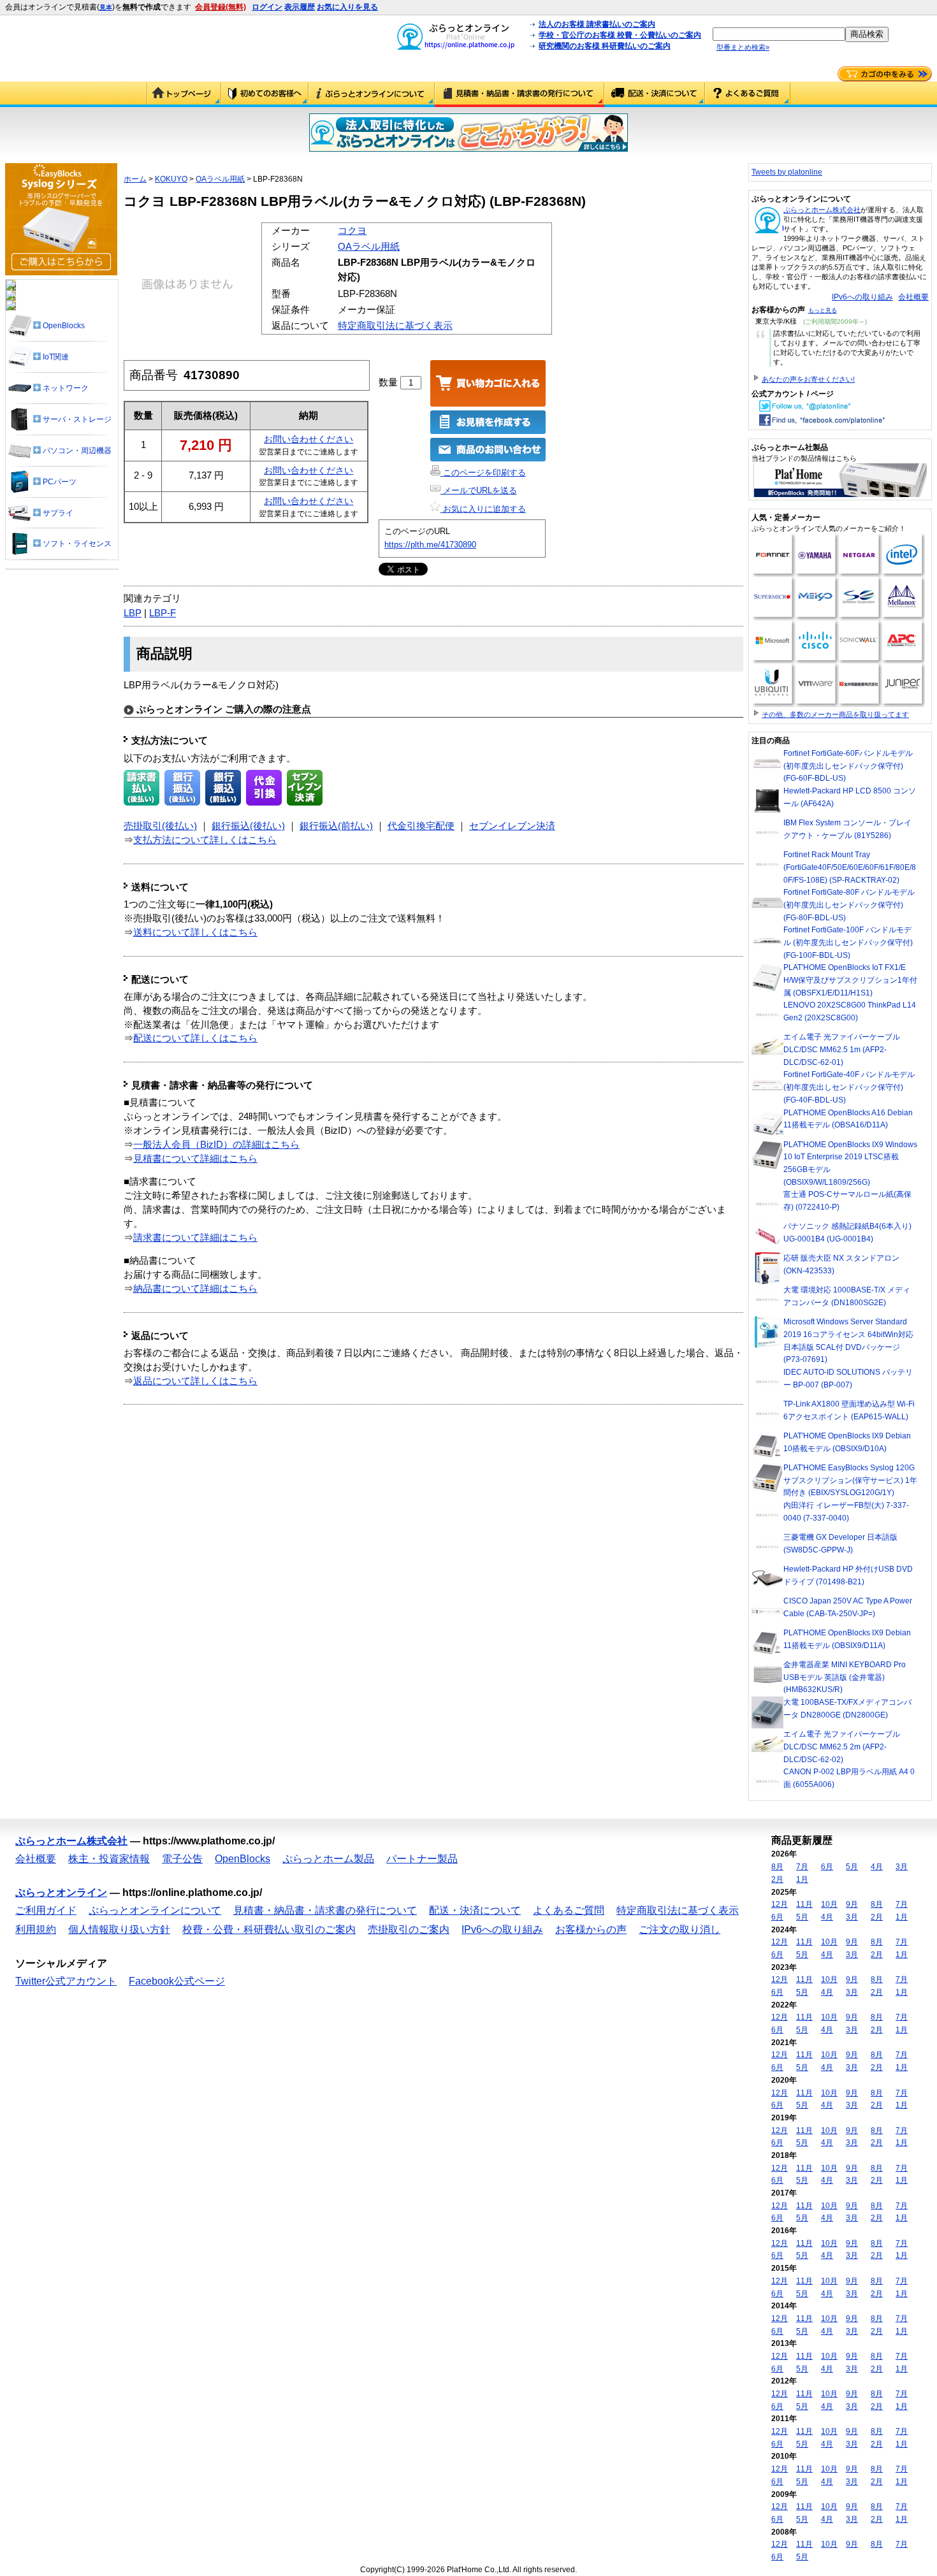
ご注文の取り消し (679, 1929)
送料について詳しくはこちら (195, 932)
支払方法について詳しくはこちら (205, 840)
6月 (827, 1867)
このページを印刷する (483, 473)
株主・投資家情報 (109, 1859)
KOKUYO (171, 179)
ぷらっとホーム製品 (328, 1859)
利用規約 (36, 1929)
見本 (106, 7)
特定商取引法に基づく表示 (395, 326)
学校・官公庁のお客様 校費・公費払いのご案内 (620, 35)
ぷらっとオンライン (61, 1892)
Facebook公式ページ (177, 1981)
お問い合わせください (309, 439)
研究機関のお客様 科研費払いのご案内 (605, 46)
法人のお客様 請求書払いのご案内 (597, 24)
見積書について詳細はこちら (195, 1159)
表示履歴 (300, 7)
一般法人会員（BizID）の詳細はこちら (216, 1145)
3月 (902, 1867)
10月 (829, 1904)
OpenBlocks (243, 1859)
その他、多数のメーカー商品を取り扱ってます (835, 714)
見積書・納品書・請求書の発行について (519, 94)
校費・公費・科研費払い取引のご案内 (269, 1929)
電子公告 (182, 1859)
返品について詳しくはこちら (195, 1381)
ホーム (135, 179)
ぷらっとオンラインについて (372, 94)
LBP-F (163, 613)
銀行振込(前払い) (336, 826)
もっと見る (823, 310)
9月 (852, 1904)
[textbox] (779, 34)
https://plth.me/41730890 (430, 545)
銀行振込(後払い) (248, 826)
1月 (802, 1879)
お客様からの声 (591, 1929)
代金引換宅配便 (421, 826)
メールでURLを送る (479, 490)
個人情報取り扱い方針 (119, 1929)
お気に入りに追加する (483, 509)
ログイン (267, 7)
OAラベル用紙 (220, 179)
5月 (852, 1867)
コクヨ (352, 231)
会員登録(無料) (221, 7)
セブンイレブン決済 (512, 826)
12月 (780, 1904)
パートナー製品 (422, 1859)
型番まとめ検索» (743, 47)
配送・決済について (655, 94)
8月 (777, 1867)
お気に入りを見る (347, 7)
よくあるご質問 (748, 94)
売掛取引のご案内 (409, 1929)
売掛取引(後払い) (160, 826)
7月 (802, 1867)
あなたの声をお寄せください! (808, 379)
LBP (133, 613)
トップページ (184, 94)
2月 (777, 1879)
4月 (877, 1867)
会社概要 (913, 297)
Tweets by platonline (787, 172)
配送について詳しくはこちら (195, 1038)
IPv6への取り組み (862, 297)
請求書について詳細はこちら (195, 1238)
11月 (804, 1904)
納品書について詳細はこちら (195, 1289)
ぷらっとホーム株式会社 (822, 210)
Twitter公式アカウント (66, 1981)
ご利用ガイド (265, 94)
